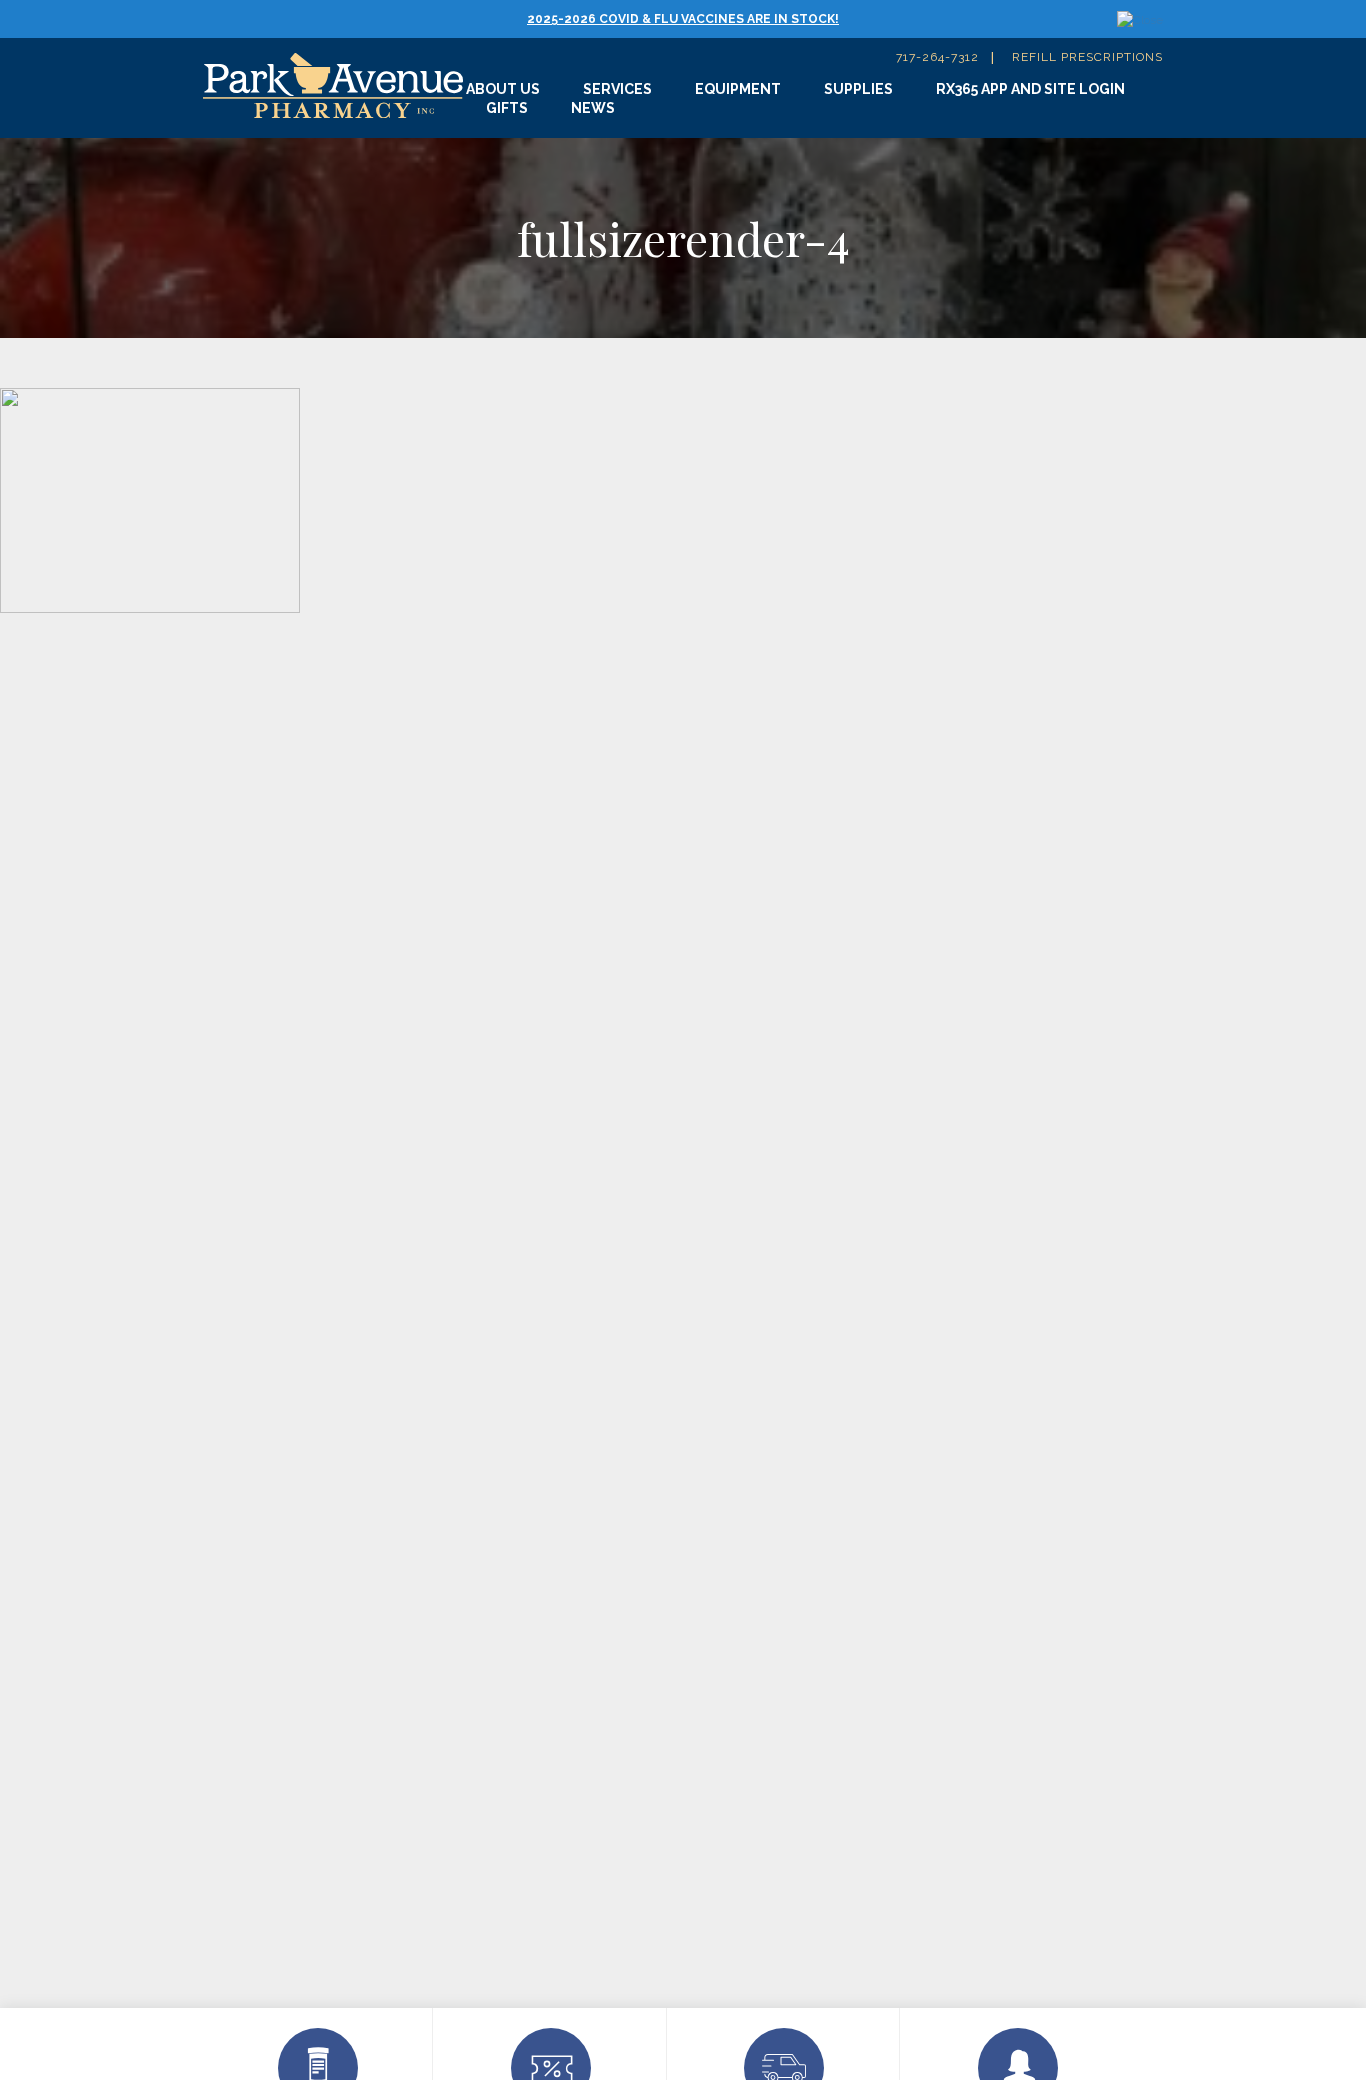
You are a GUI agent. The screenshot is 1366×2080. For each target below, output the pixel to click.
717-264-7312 (937, 57)
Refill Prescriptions (1087, 57)
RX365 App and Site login (1030, 89)
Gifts (507, 108)
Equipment (738, 89)
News (593, 108)
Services (617, 89)
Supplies (858, 89)
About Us (503, 89)
